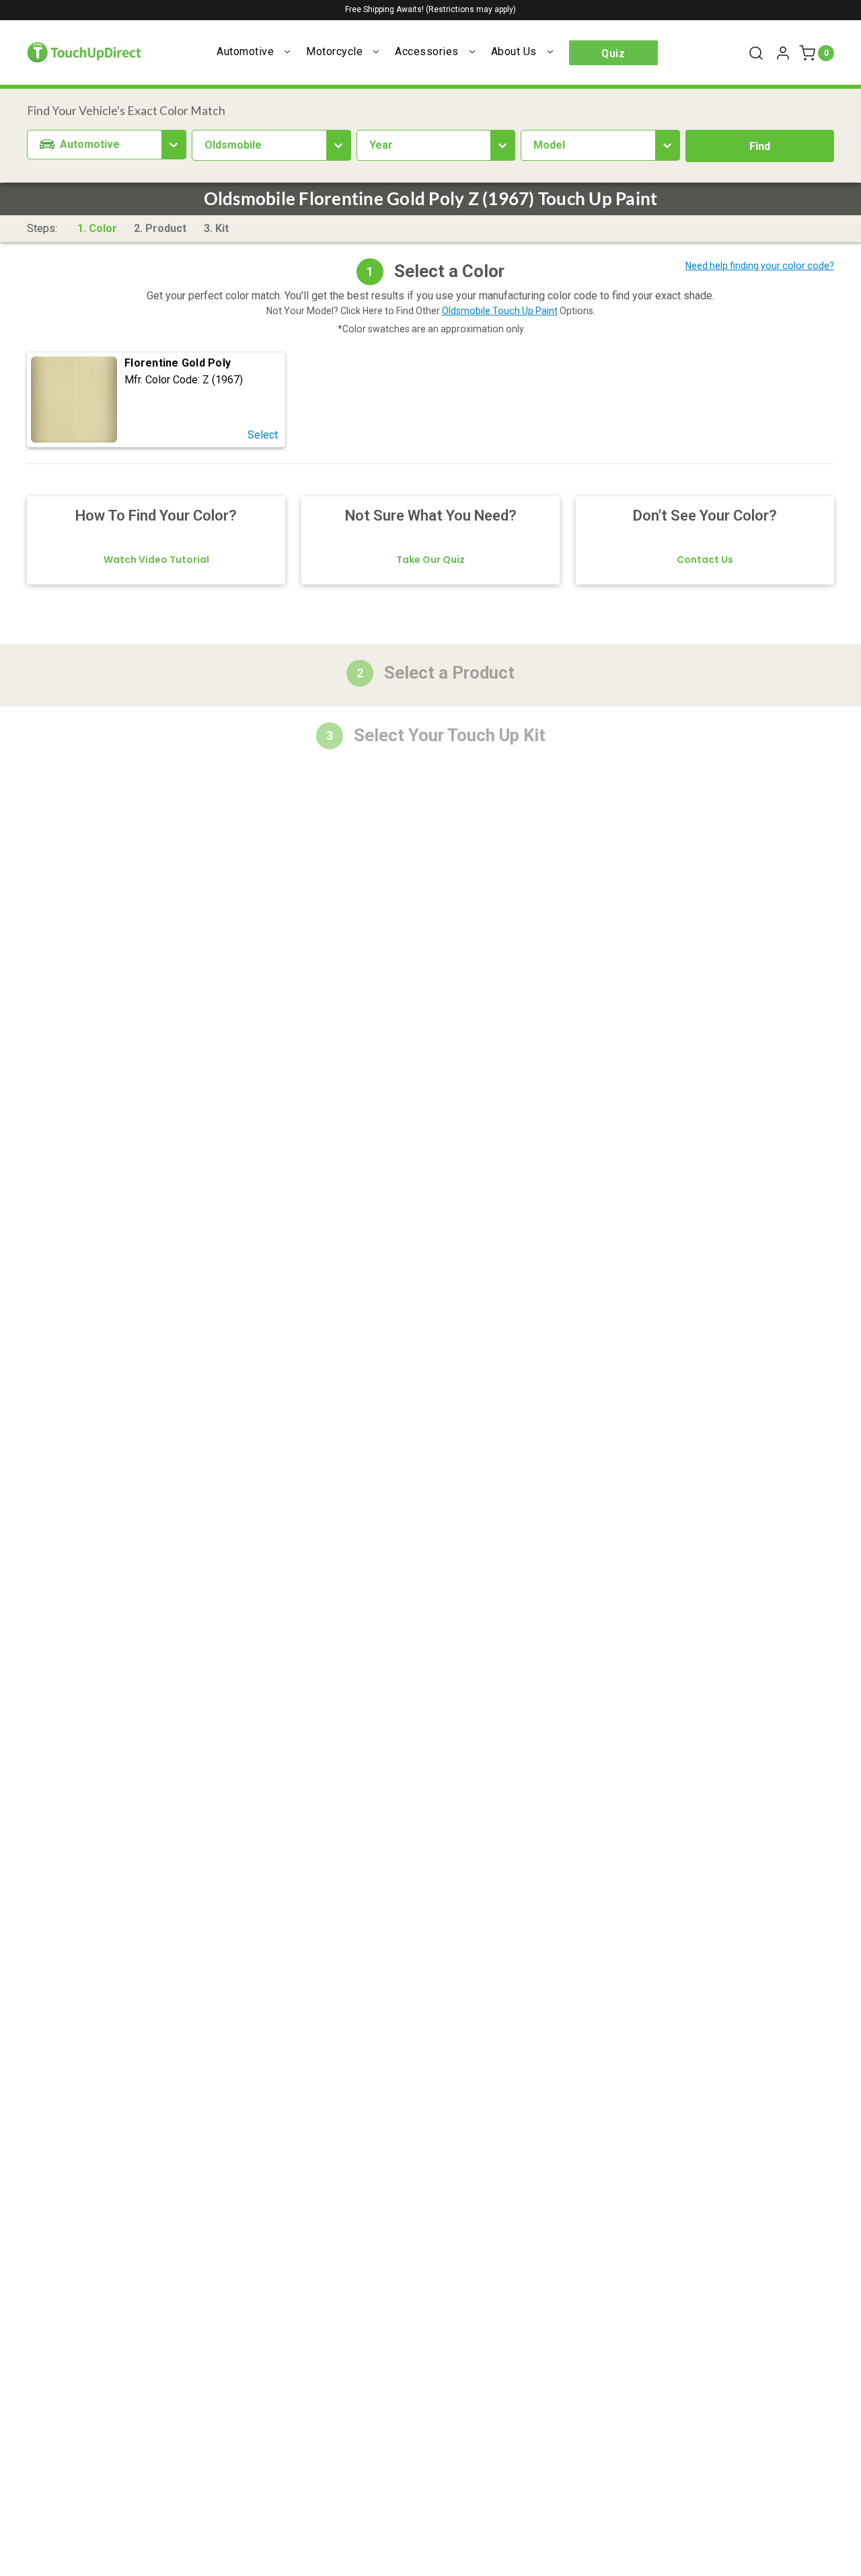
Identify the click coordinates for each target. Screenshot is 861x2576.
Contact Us (705, 560)
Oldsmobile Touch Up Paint (500, 311)
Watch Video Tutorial (156, 560)
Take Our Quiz (430, 560)
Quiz (613, 53)
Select (263, 435)
